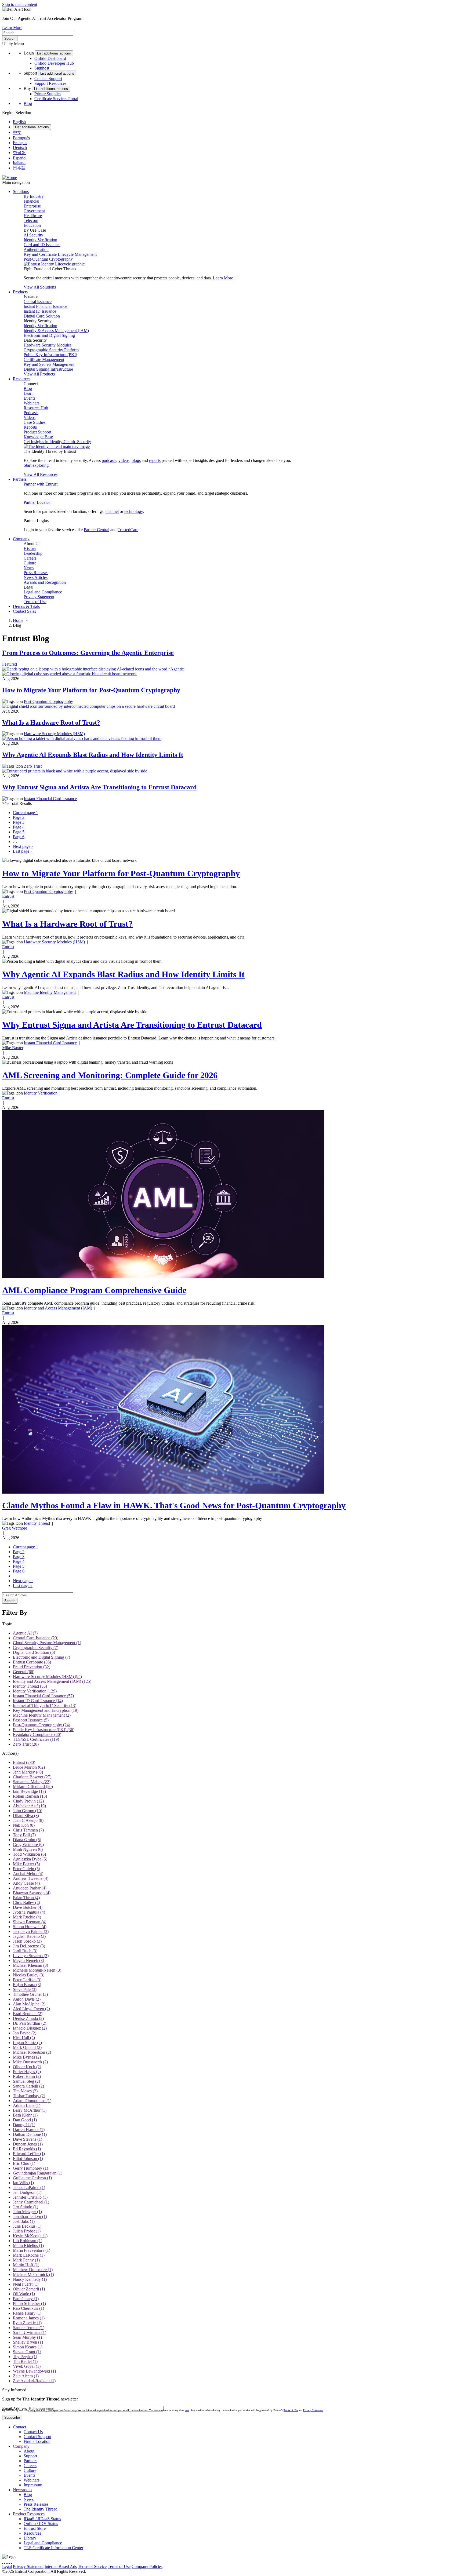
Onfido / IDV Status (41, 2524)
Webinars (32, 403)
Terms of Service (92, 2566)
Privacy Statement (39, 597)
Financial (31, 201)
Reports (30, 427)
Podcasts (31, 413)
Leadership (33, 553)
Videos (30, 417)
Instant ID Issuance (40, 311)
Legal (7, 2566)
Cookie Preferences (180, 2566)
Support (30, 2456)
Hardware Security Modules (48, 345)
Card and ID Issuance (42, 245)
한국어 (19, 153)
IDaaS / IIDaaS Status (42, 2519)
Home (18, 620)
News (29, 568)
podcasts (109, 460)
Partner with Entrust (41, 484)
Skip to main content (20, 4)
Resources (32, 2533)
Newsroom (22, 2490)
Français (20, 143)
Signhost (42, 68)
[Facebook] (5, 2562)
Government (34, 211)
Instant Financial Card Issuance (50, 799)
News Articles (36, 577)
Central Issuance (38, 302)
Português (21, 138)
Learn (29, 393)
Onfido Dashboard (50, 58)
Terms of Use (35, 602)
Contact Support (48, 79)
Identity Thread (37, 1523)
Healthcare (33, 216)
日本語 (19, 168)
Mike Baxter (13, 1048)
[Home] (10, 178)
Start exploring (36, 465)
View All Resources (41, 474)
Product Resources (29, 2514)
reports (155, 460)
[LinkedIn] (9, 2562)
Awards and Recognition (45, 582)
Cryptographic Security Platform (51, 350)
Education (32, 225)
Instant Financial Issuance (45, 306)
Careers (30, 558)
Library (30, 2538)
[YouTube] (11, 2562)
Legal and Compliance (43, 592)
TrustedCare (128, 530)
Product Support (37, 432)
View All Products (39, 374)
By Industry (34, 196)
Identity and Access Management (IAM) (58, 1308)
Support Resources (50, 83)
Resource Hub (36, 408)
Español (20, 158)
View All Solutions (40, 287)
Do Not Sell (208, 2566)
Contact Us (33, 2432)
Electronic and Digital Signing (49, 335)
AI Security (33, 235)
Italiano (19, 163)
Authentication (36, 249)
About (29, 2451)
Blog (28, 103)
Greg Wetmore (15, 1528)
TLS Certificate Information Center (53, 2548)
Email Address (15, 2408)
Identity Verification (40, 240)
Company (21, 2446)
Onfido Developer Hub (54, 63)
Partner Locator (37, 502)
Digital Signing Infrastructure (48, 369)
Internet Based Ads (61, 2566)
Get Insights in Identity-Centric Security (57, 442)
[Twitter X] (3, 2562)
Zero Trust (33, 766)
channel (112, 511)
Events (29, 398)
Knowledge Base (38, 437)
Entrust (8, 896)
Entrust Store (35, 2528)
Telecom (31, 220)
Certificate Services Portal (56, 99)
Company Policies (147, 2566)
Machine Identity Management (50, 992)
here (187, 2410)
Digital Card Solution (42, 316)
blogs (136, 460)
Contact (19, 2427)
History (30, 548)
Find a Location (37, 2441)
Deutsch (20, 147)
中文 (17, 132)
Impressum (33, 2485)
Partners (30, 2461)
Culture (30, 563)
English (19, 122)
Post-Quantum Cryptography (48, 259)
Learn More (12, 28)
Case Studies (35, 422)
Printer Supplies (48, 94)
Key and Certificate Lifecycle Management (60, 254)
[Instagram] (7, 2562)
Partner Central (97, 530)
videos (124, 460)
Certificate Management (44, 360)
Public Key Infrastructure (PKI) (50, 355)
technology (134, 511)
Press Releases (36, 573)
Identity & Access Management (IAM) (56, 331)
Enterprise (32, 206)
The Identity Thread (41, 2509)
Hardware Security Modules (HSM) (54, 734)
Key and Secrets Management (49, 364)
